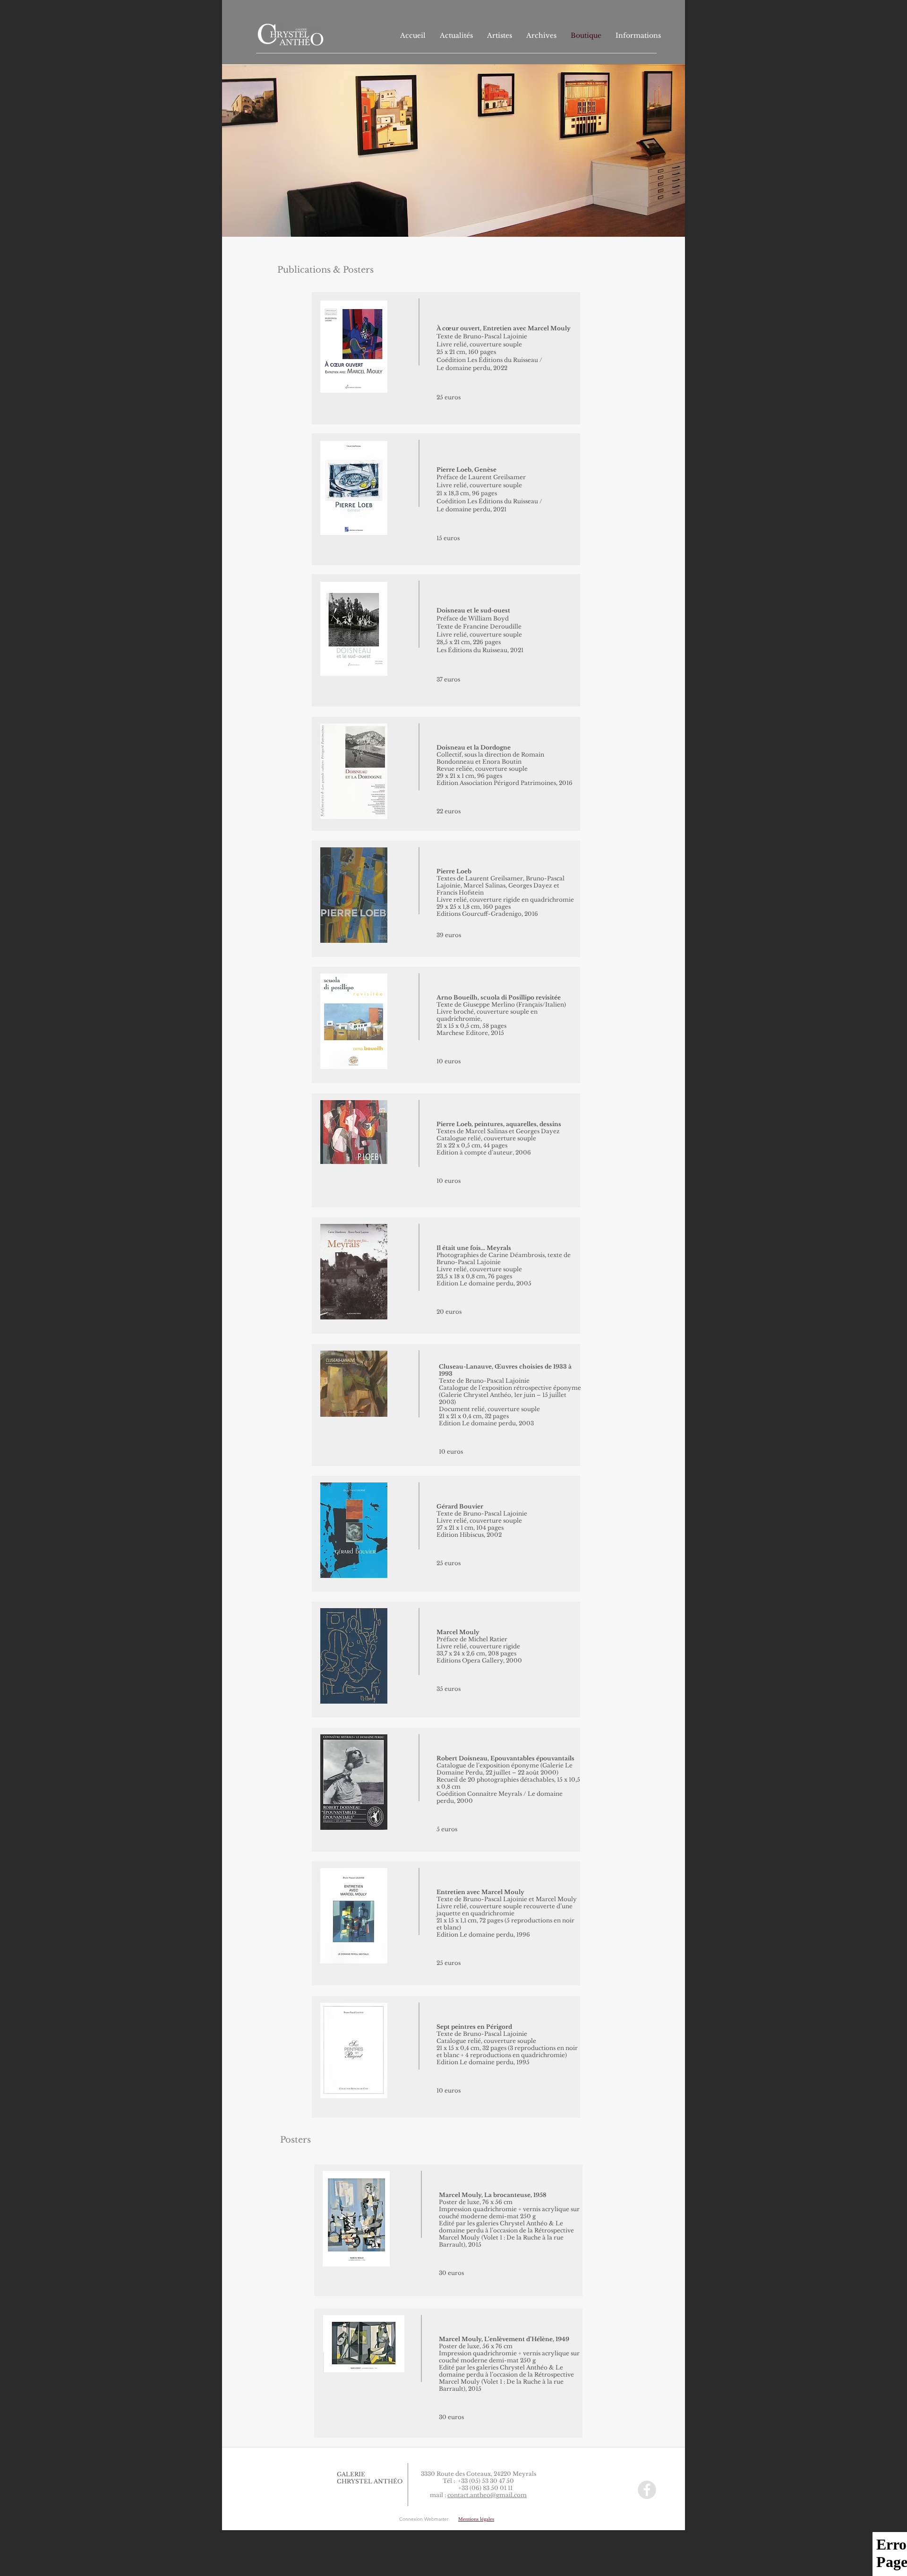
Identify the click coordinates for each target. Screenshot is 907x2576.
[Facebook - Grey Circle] (647, 2490)
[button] (476, 2519)
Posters (358, 270)
